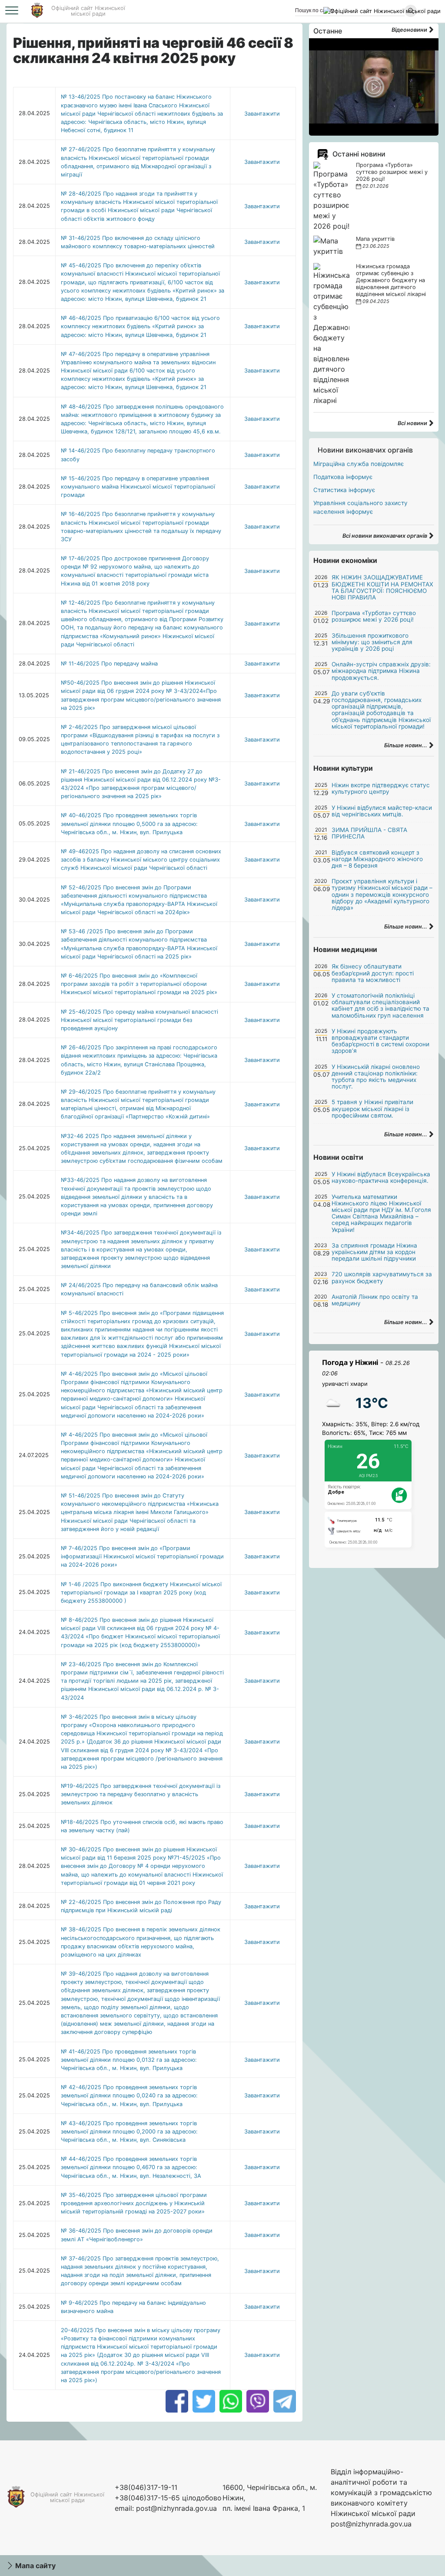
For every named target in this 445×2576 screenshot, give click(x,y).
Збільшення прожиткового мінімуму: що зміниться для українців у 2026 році (372, 642)
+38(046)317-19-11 (146, 2487)
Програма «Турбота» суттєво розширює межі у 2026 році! (392, 172)
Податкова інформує (343, 477)
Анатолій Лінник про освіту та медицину (375, 1300)
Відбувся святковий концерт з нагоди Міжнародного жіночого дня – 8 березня (377, 859)
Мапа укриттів (375, 239)
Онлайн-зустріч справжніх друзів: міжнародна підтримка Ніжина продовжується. (381, 671)
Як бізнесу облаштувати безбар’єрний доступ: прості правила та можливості (373, 973)
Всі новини (413, 423)
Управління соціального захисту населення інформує (360, 507)
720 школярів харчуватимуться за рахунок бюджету (382, 1277)
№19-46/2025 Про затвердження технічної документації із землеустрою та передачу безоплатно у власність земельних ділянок (141, 1794)
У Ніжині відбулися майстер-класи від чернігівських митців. (382, 811)
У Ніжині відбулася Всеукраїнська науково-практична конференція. (381, 1177)
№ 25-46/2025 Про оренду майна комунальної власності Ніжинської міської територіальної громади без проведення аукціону (139, 1020)
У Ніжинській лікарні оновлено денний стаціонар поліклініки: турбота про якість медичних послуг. (376, 1077)
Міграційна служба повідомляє (359, 464)
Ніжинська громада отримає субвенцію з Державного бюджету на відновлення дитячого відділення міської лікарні (391, 280)
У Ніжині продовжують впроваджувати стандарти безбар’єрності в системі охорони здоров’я (380, 1041)
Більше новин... (406, 745)
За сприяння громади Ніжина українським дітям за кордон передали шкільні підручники (374, 1252)
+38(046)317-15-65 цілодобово (168, 2498)
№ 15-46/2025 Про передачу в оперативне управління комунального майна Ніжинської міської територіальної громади (138, 487)
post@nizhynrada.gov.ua (176, 2508)
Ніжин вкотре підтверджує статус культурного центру (381, 788)
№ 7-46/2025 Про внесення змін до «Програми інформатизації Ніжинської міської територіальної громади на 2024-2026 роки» (142, 1556)
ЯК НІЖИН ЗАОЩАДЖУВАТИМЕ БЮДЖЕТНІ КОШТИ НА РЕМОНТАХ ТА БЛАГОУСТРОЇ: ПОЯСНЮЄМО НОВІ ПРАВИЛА (382, 587)
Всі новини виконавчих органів (385, 536)
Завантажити (262, 114)
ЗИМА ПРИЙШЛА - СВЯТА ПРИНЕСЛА (369, 833)
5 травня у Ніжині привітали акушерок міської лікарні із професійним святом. (372, 1108)
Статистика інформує (344, 490)
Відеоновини (410, 30)
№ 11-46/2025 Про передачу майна (109, 664)
